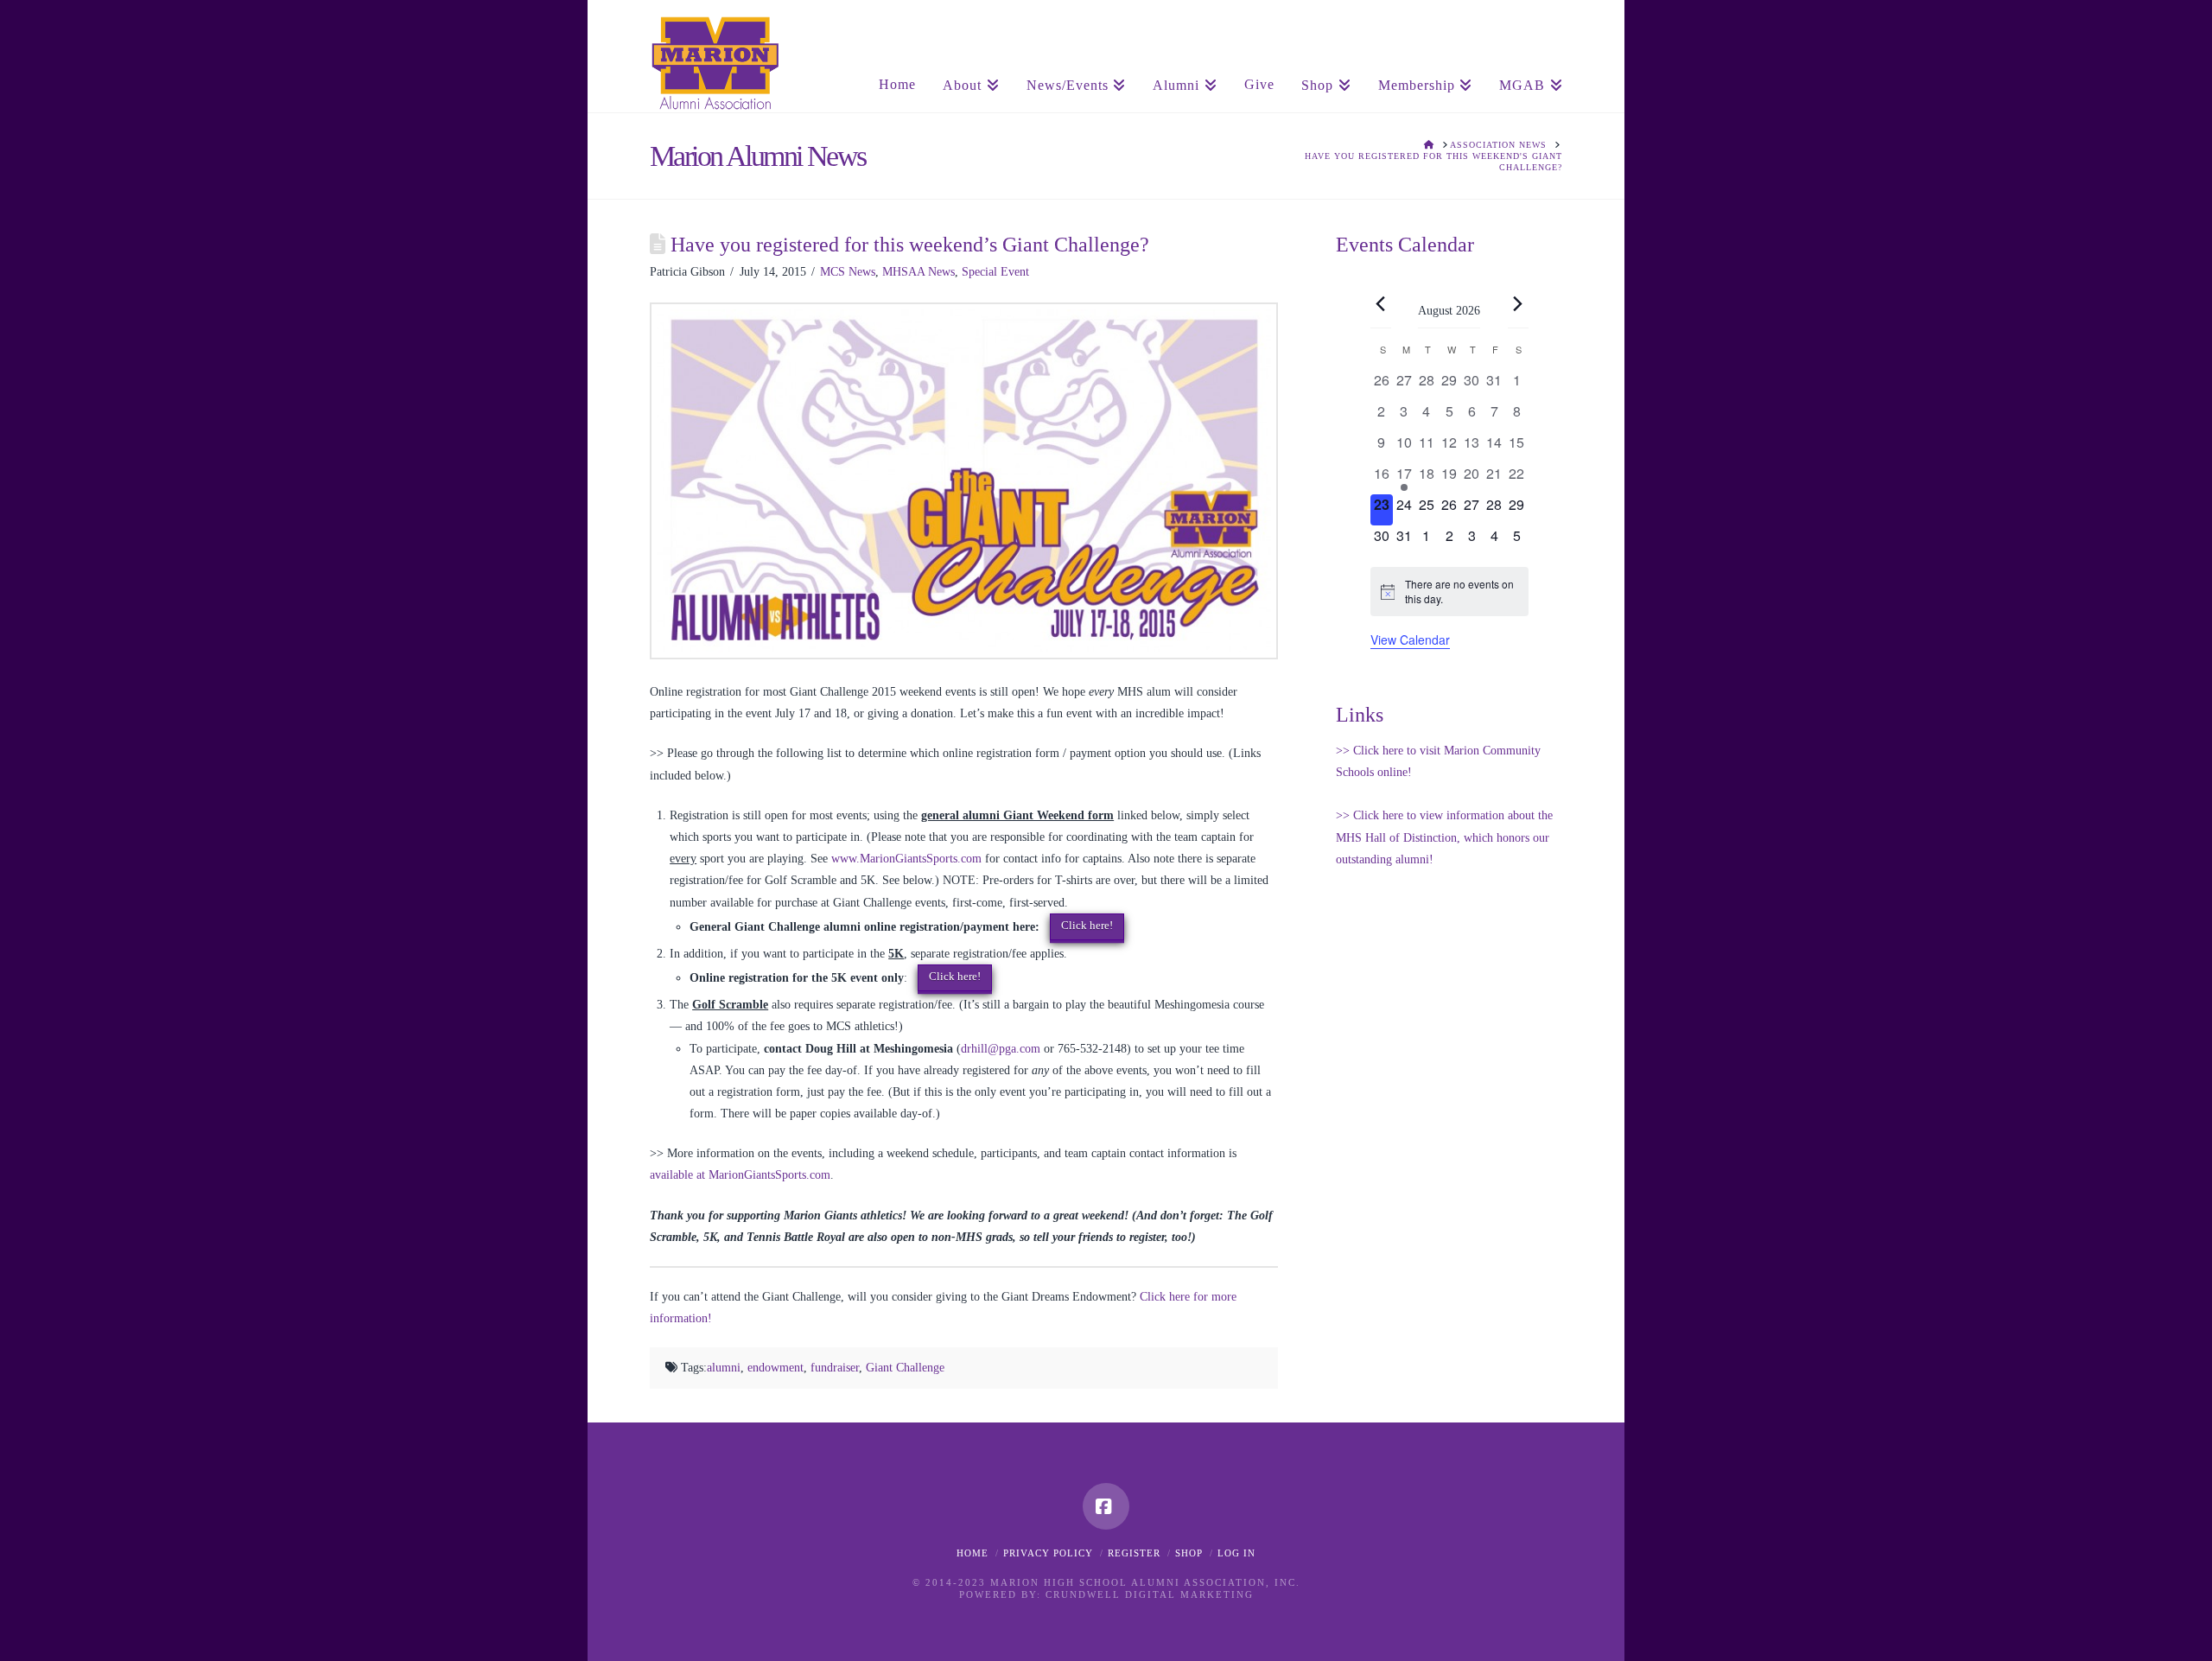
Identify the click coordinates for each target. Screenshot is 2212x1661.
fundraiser (835, 1368)
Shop (1189, 1553)
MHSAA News (918, 272)
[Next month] (1518, 304)
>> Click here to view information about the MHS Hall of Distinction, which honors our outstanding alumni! (1444, 837)
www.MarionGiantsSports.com (906, 859)
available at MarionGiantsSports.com (740, 1175)
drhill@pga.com (1001, 1049)
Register (1134, 1553)
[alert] (1449, 592)
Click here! (1087, 925)
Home (973, 1553)
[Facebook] (1106, 1506)
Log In (1236, 1553)
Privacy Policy (1048, 1553)
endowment (775, 1368)
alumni (724, 1368)
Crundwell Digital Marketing (1150, 1594)
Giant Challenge (905, 1368)
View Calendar (1410, 640)
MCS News (848, 272)
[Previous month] (1381, 304)
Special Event (995, 272)
